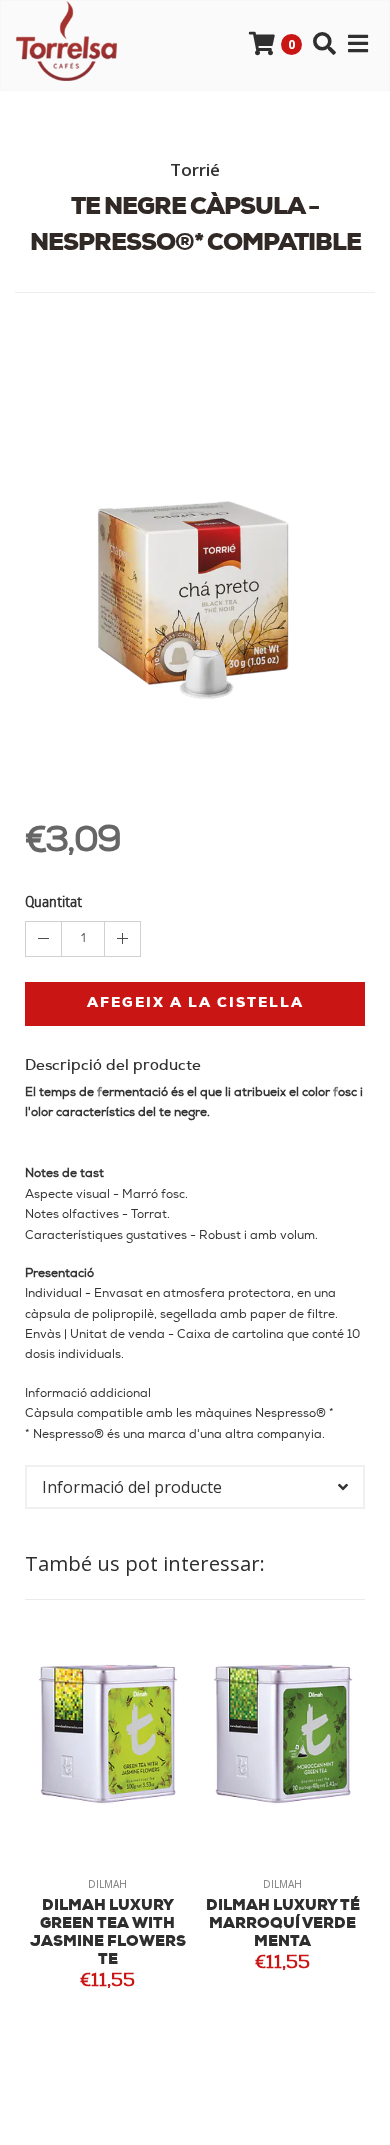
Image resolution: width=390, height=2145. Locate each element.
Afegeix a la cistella (195, 1003)
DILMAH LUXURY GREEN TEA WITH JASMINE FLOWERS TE (108, 1933)
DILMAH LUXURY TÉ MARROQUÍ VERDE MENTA (283, 1924)
